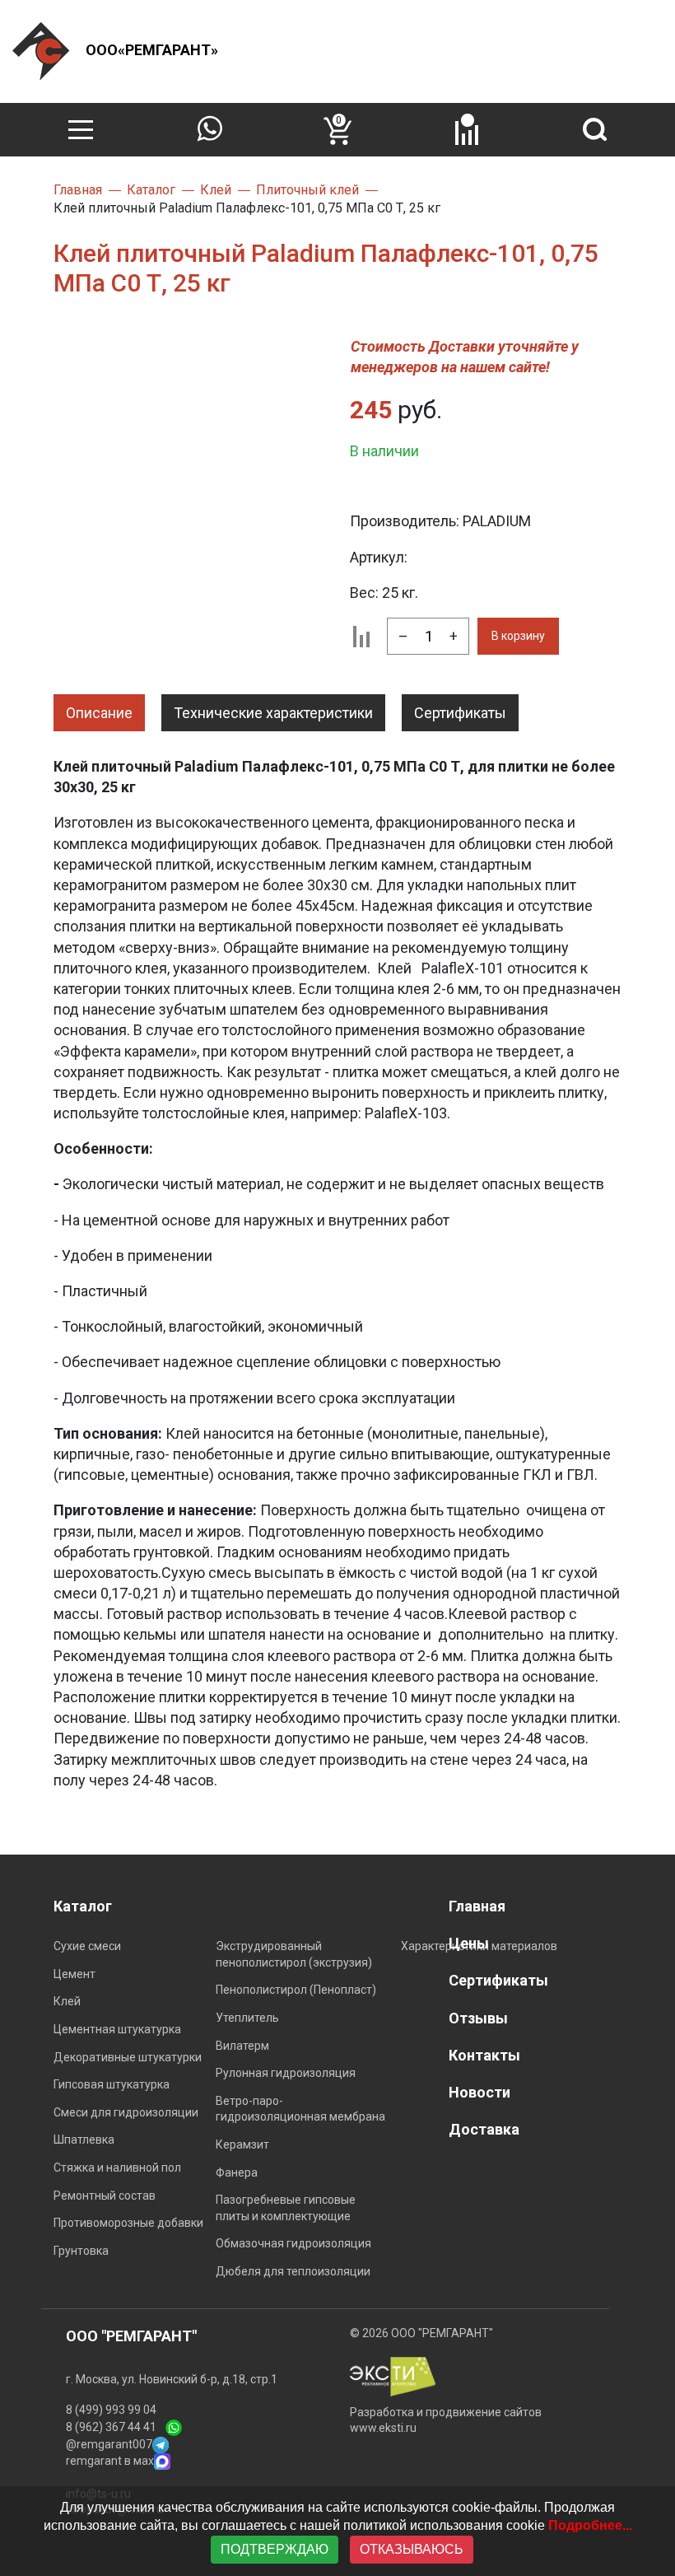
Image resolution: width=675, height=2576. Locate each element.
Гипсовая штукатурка (112, 2084)
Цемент (74, 1974)
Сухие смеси (87, 1946)
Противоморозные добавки (128, 2223)
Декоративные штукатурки (128, 2057)
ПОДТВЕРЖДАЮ (275, 2549)
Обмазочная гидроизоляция (293, 2243)
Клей (67, 2001)
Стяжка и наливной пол (117, 2168)
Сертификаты (460, 713)
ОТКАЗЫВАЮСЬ (412, 2549)
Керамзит (242, 2144)
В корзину (518, 636)
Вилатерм (242, 2046)
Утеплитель (247, 2018)
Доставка (484, 2129)
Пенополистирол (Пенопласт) (296, 1990)
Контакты (484, 2055)
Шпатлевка (84, 2140)
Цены (469, 1943)
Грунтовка (81, 2251)
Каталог (83, 1906)
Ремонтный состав (105, 2196)
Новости (479, 2092)
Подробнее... (590, 2525)
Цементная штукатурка (117, 2029)
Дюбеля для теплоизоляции (293, 2271)
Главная (477, 1906)
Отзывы (478, 2018)
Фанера (237, 2172)
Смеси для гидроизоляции (126, 2112)
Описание (99, 713)
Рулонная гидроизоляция (286, 2073)
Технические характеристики (273, 713)
